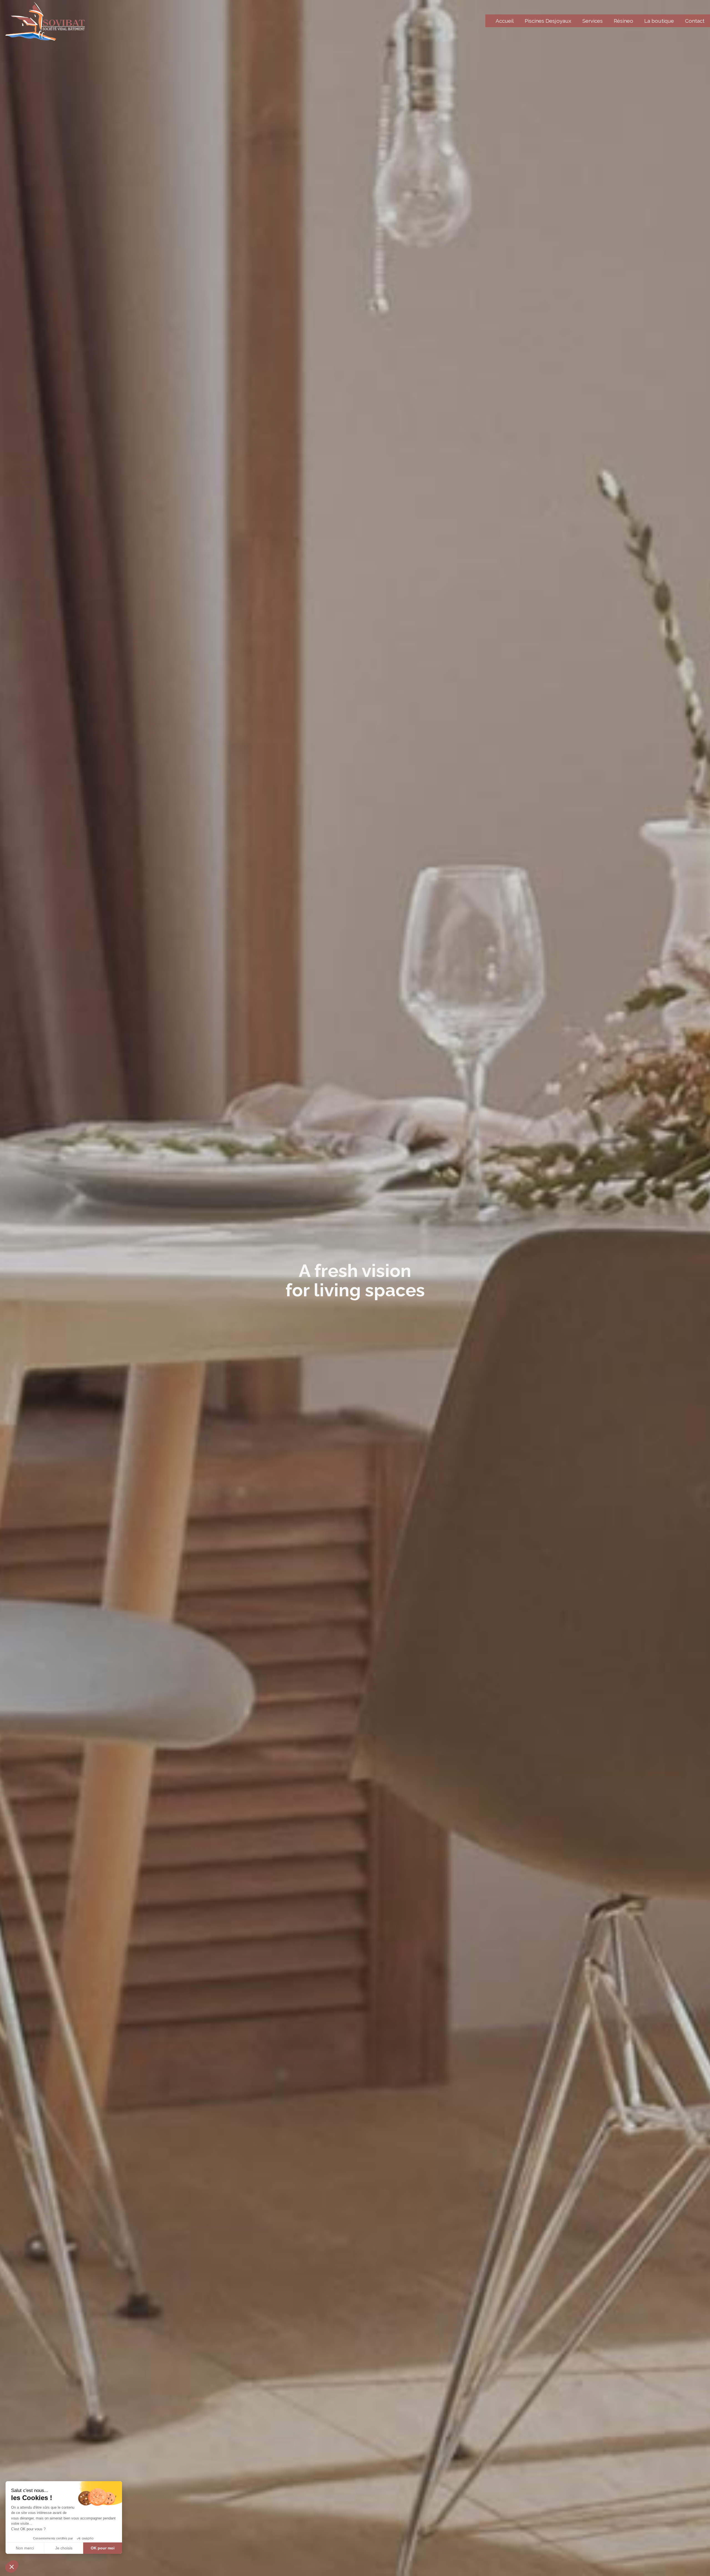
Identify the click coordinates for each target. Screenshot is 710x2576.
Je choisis (64, 2548)
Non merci (25, 2548)
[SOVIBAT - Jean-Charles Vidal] (45, 21)
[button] (12, 2567)
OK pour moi (103, 2548)
